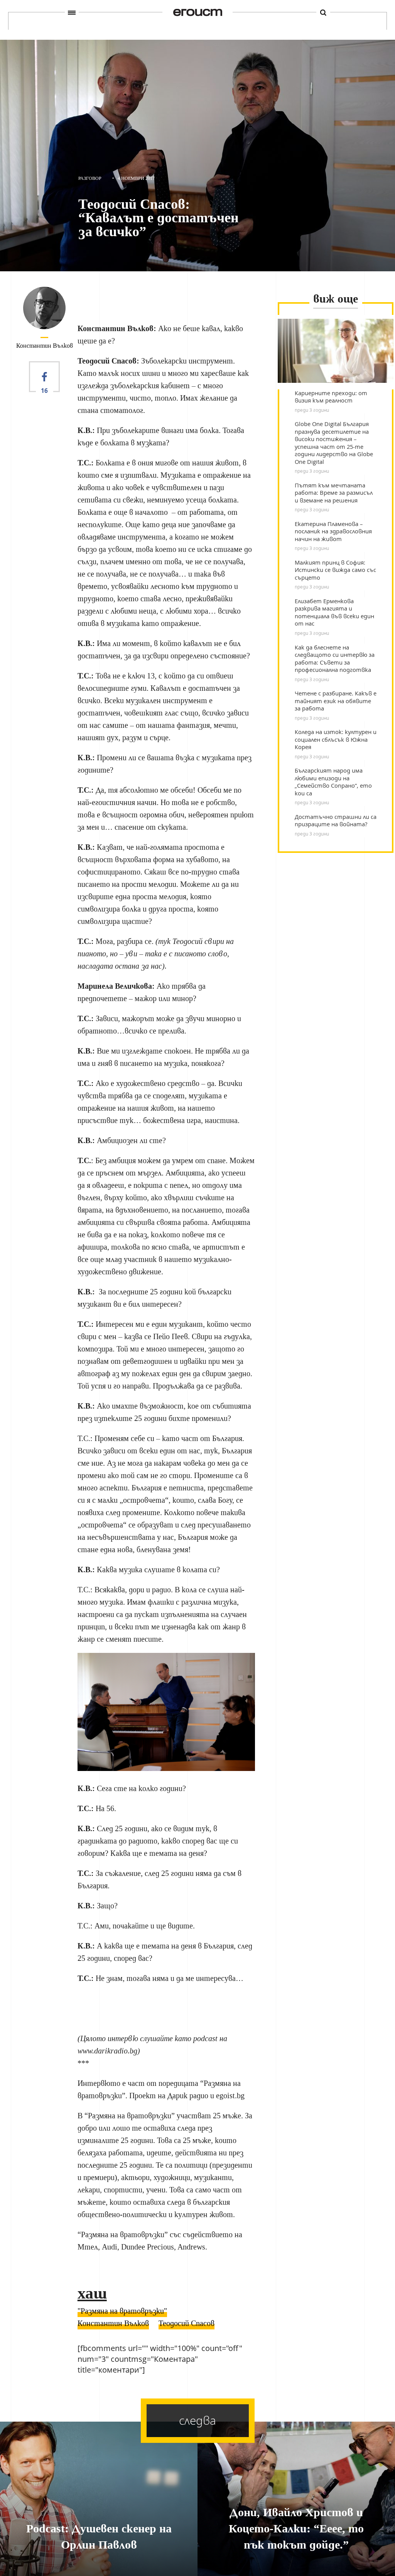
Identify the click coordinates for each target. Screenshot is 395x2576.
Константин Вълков (45, 346)
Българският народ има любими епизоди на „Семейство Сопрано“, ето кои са (333, 782)
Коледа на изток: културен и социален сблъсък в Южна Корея (336, 739)
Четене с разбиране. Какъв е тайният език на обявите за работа (336, 701)
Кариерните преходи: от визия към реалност (331, 397)
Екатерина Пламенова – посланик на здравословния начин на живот (333, 531)
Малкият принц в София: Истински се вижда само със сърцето (335, 570)
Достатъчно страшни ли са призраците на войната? (336, 821)
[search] (323, 12)
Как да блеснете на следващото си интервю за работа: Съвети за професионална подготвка (335, 659)
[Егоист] (197, 13)
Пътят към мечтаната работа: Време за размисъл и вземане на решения (334, 493)
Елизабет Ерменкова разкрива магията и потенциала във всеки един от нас (334, 612)
